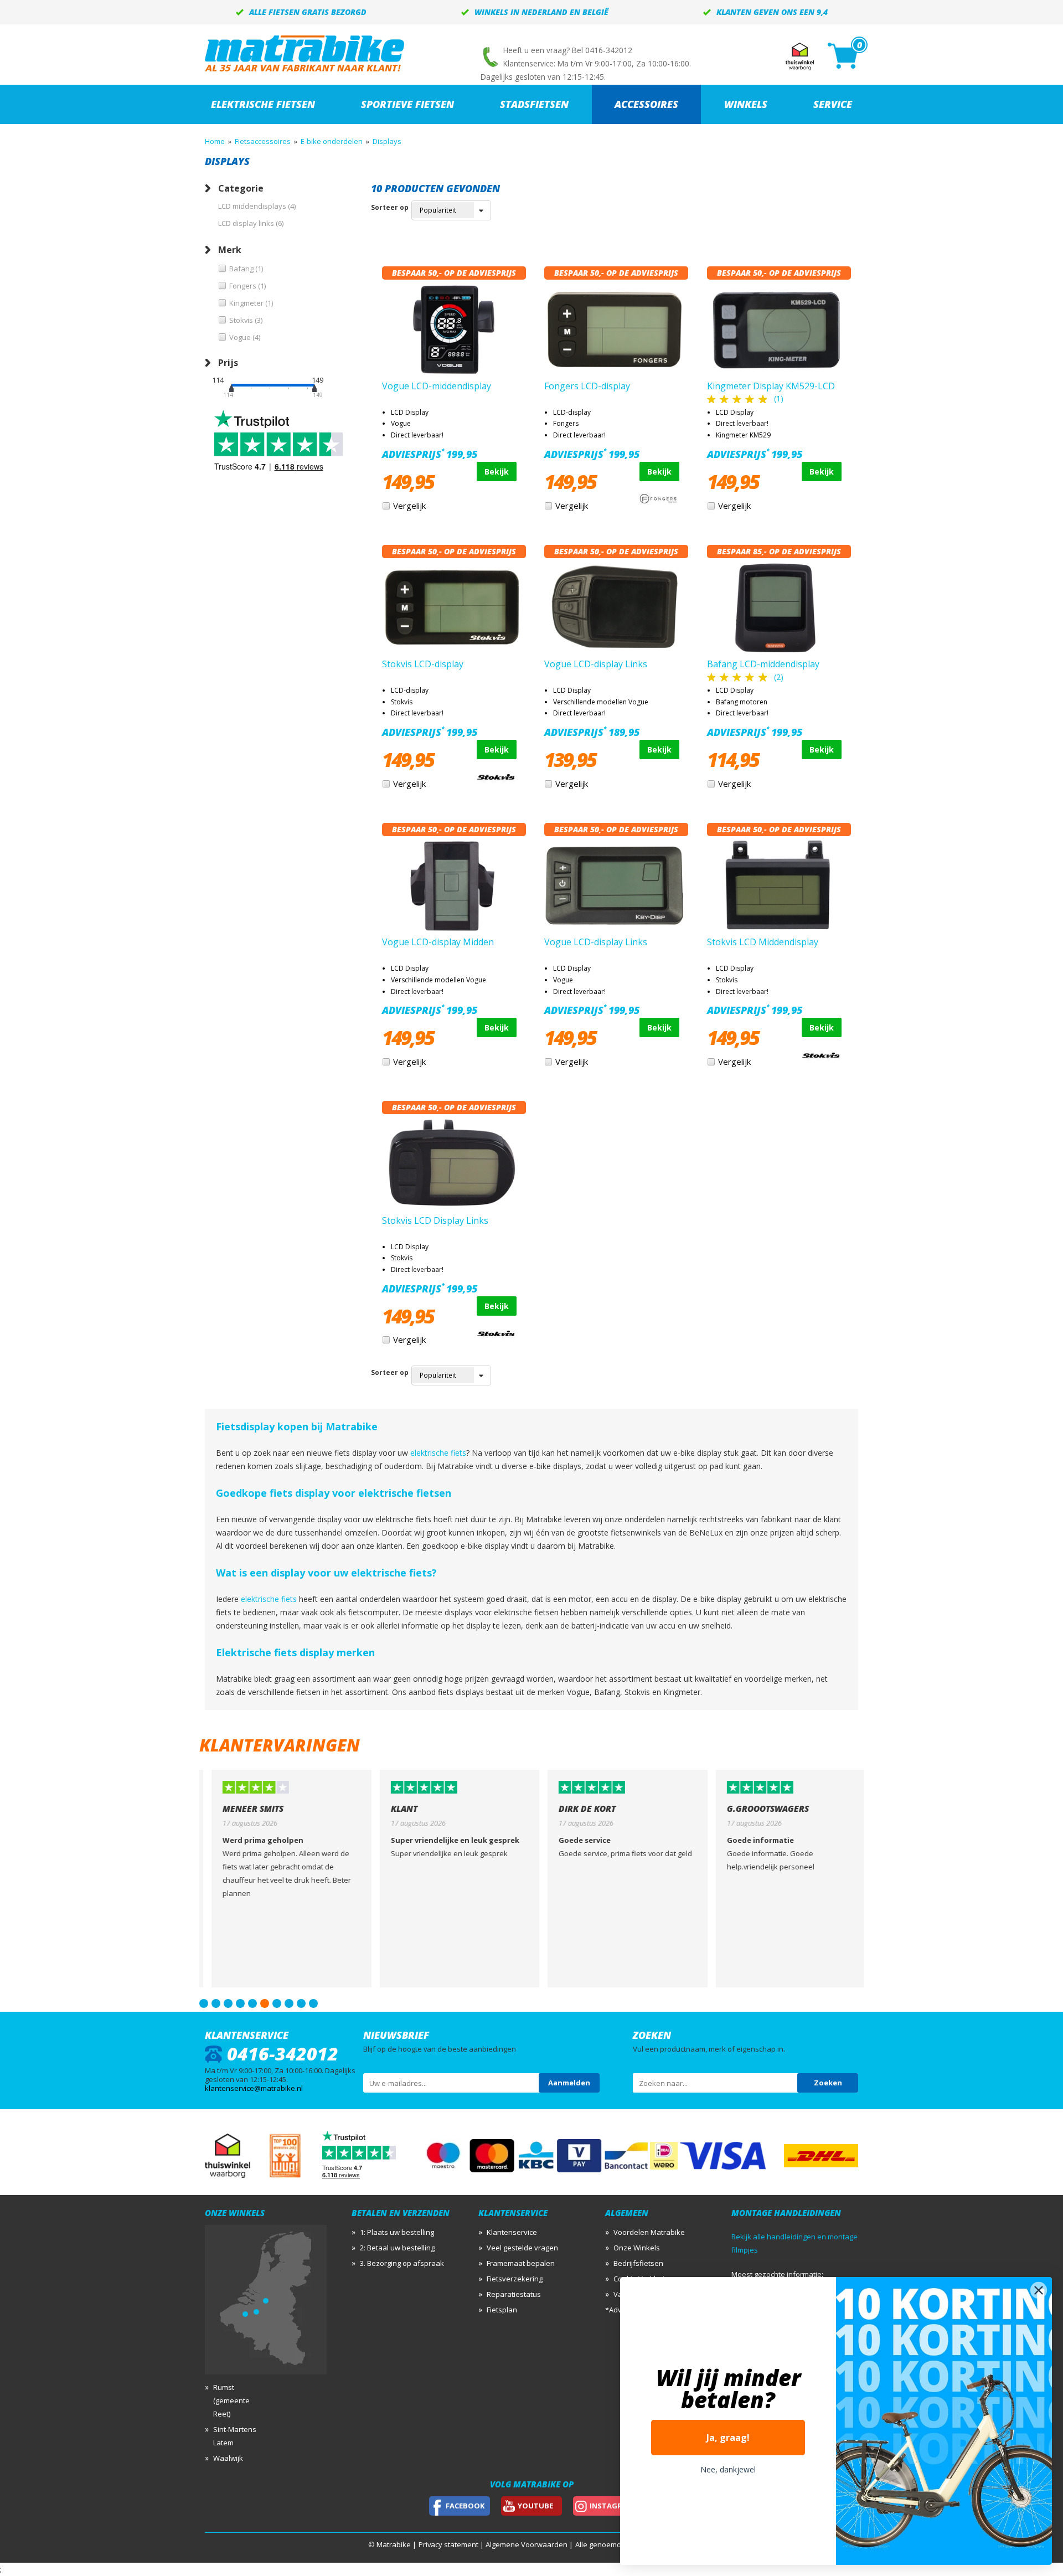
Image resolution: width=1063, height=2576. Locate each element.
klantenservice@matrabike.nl (254, 2088)
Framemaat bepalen (521, 2263)
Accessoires (646, 104)
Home (215, 141)
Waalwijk (228, 2458)
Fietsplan (502, 2310)
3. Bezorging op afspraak (402, 2263)
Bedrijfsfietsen (638, 2263)
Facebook (465, 2506)
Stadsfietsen (534, 104)
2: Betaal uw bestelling (397, 2248)
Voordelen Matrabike (649, 2232)
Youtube (535, 2506)
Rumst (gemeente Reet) (231, 2400)
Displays (387, 141)
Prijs (228, 363)
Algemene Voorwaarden (527, 2544)
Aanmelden (569, 2083)
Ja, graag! (728, 2438)
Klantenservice (512, 2232)
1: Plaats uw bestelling (397, 2232)
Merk (230, 250)
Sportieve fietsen (407, 104)
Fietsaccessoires (263, 141)
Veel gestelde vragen (522, 2248)
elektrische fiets (438, 1453)
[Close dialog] (1039, 2290)
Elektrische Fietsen (263, 104)
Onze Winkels (637, 2248)
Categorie (241, 188)
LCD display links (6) (251, 223)
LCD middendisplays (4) (257, 206)
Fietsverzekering (515, 2279)
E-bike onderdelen (332, 141)
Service (833, 104)
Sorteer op (390, 207)
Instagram (612, 2506)
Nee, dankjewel (728, 2469)
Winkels (746, 104)
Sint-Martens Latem (235, 2436)
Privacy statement (448, 2544)
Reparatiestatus (514, 2294)
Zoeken (828, 2083)
